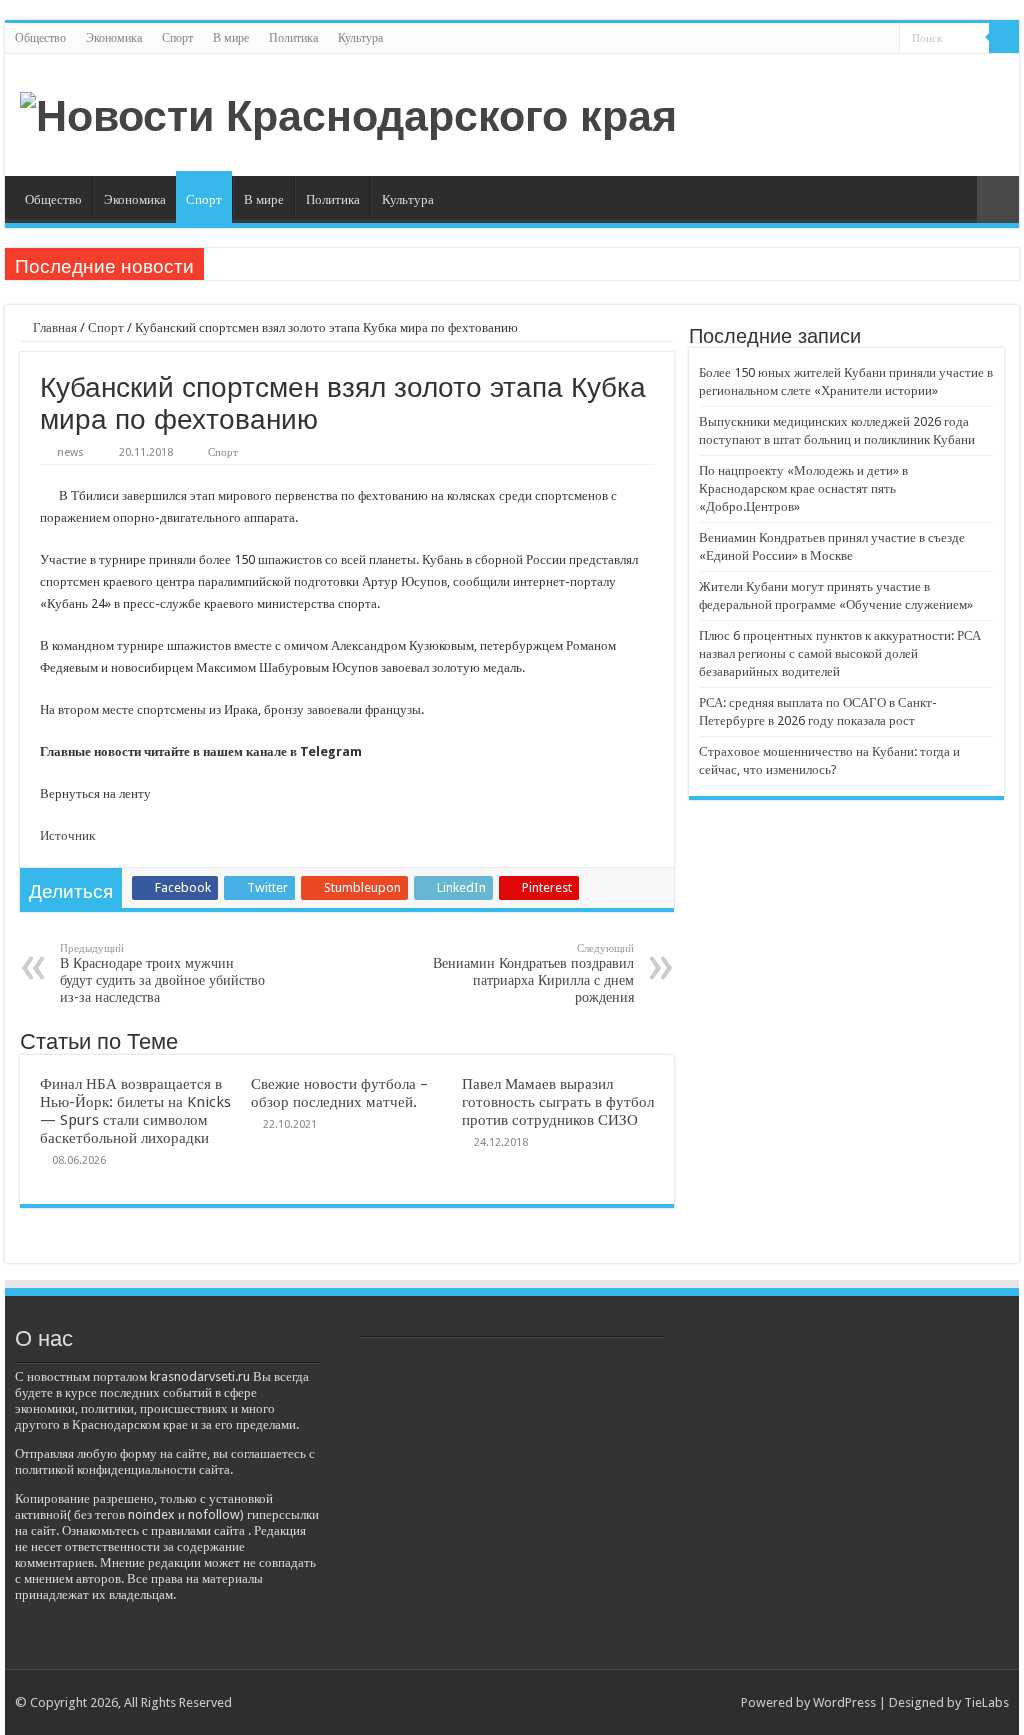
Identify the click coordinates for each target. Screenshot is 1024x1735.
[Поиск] (1004, 38)
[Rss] (884, 39)
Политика (293, 38)
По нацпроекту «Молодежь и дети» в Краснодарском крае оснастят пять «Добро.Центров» (803, 488)
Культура (360, 38)
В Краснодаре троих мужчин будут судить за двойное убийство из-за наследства (162, 973)
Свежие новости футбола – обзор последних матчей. (339, 1093)
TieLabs (986, 1702)
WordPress (844, 1702)
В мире (231, 38)
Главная (53, 327)
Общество (40, 38)
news (70, 452)
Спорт (177, 38)
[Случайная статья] (998, 199)
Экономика (114, 38)
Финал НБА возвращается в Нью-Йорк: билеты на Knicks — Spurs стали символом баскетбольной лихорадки (135, 1111)
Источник (67, 835)
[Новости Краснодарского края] (348, 113)
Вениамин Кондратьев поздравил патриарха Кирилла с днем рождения (533, 973)
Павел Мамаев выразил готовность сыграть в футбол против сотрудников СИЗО (558, 1102)
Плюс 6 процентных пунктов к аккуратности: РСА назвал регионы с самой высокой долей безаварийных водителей (840, 653)
